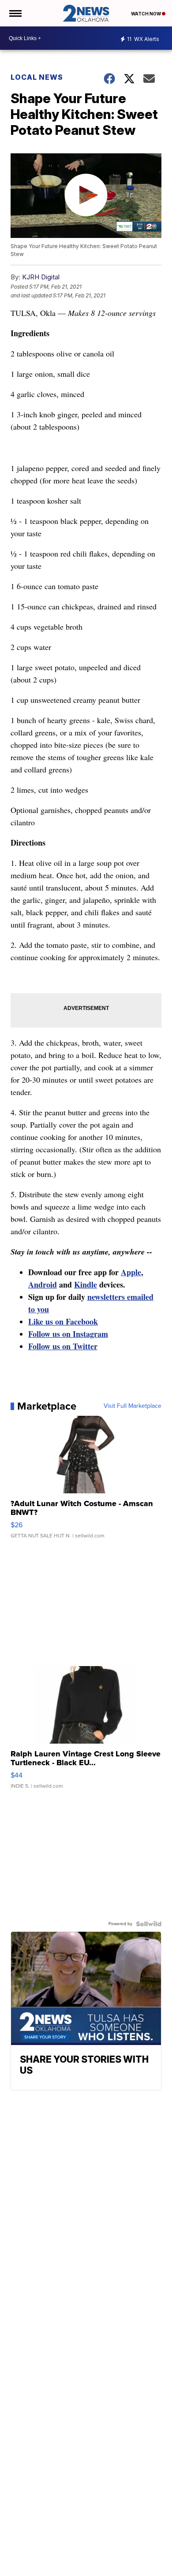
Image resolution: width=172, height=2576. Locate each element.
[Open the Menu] (15, 13)
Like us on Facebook (63, 1321)
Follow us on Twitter (63, 1346)
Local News (37, 77)
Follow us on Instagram (68, 1334)
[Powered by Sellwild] (149, 1924)
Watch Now (146, 14)
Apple (131, 1272)
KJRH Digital (41, 277)
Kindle (86, 1284)
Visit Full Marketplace (133, 1406)
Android (43, 1284)
